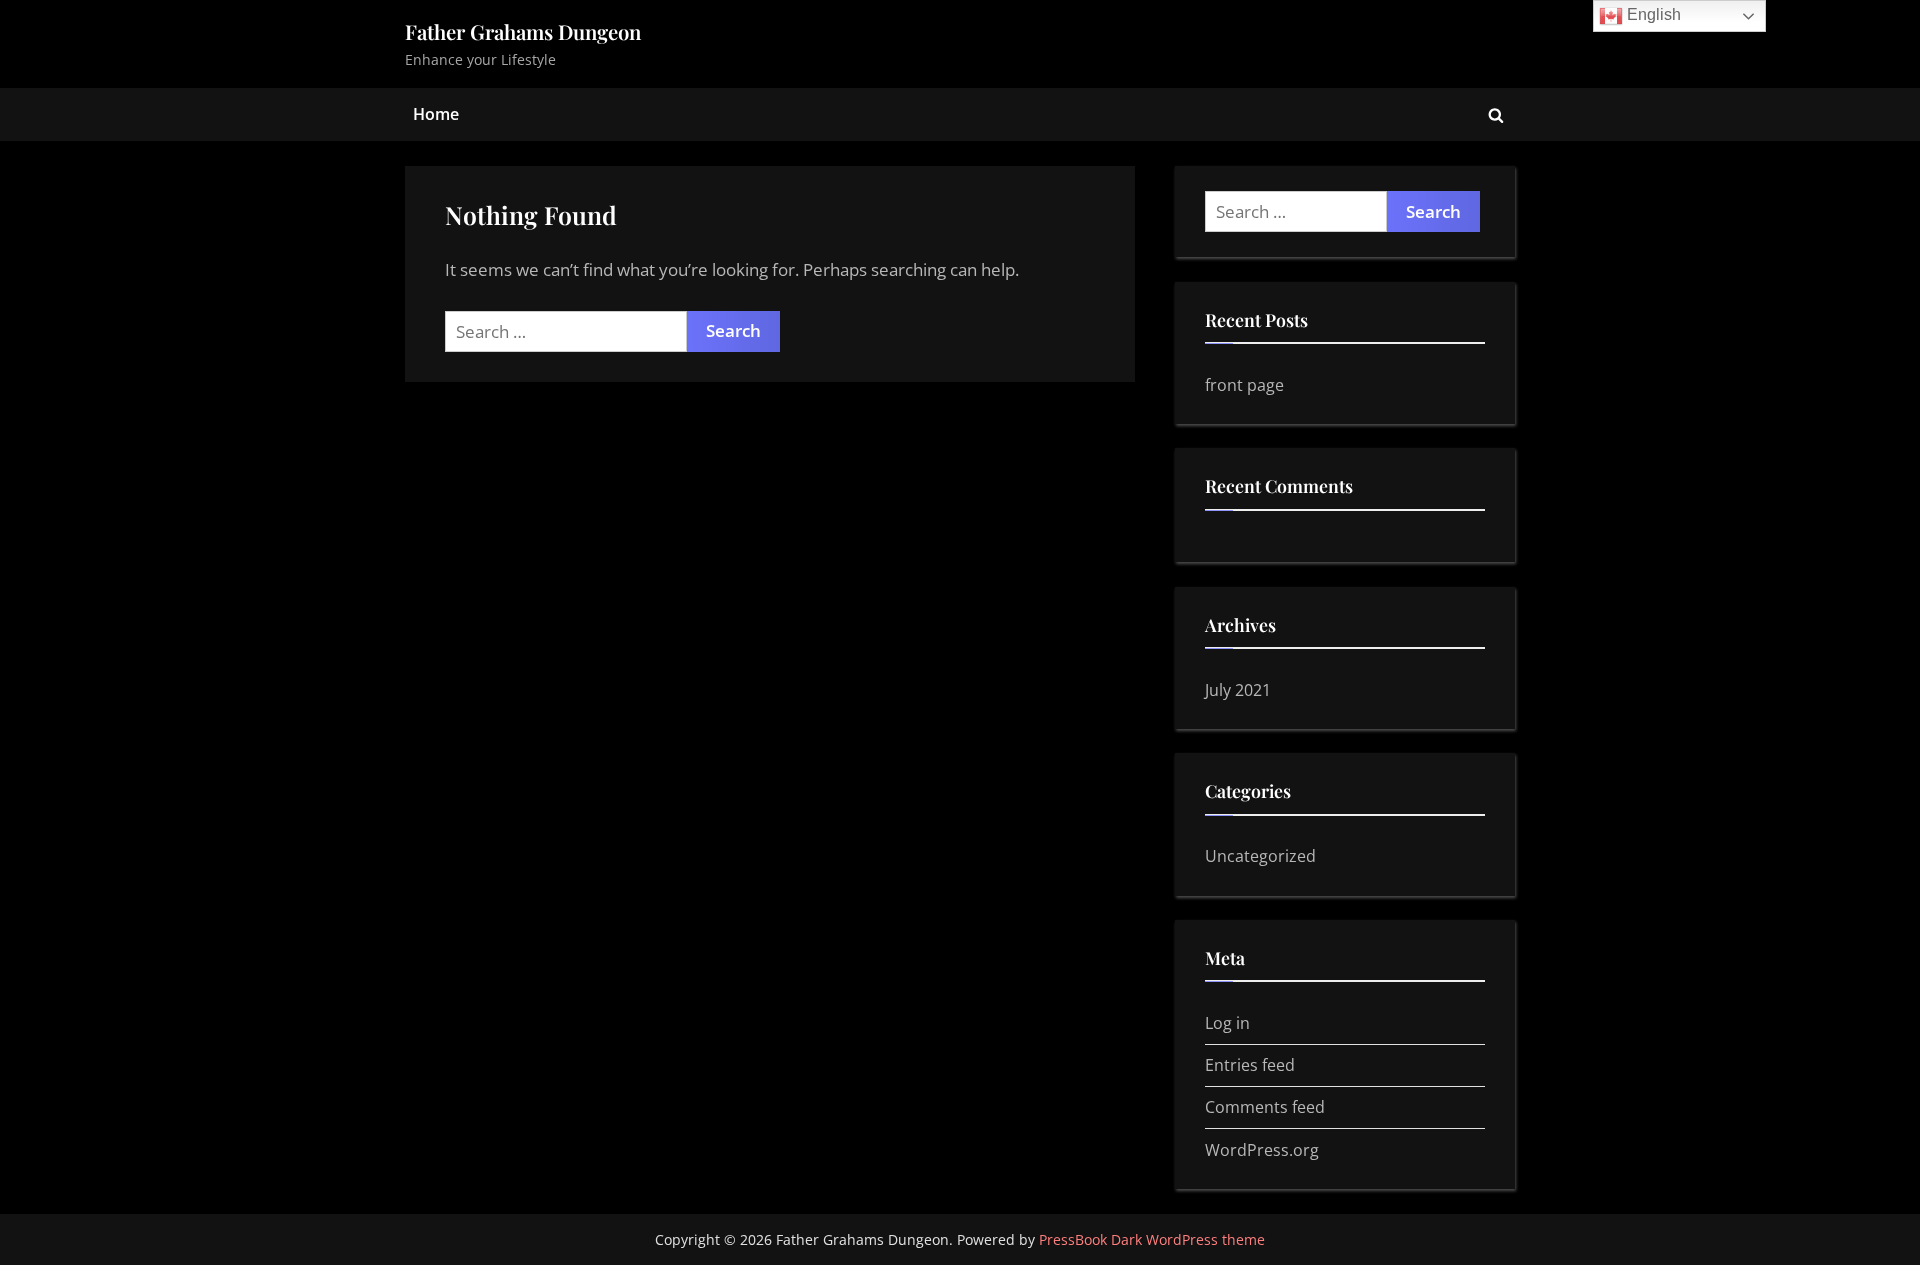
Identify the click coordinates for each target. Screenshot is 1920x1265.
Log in (1227, 1023)
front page (1244, 385)
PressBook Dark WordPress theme (1152, 1239)
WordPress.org (1262, 1150)
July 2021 (1238, 690)
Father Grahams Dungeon (523, 31)
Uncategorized (1260, 856)
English (1652, 14)
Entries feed (1250, 1065)
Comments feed (1265, 1107)
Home (436, 114)
